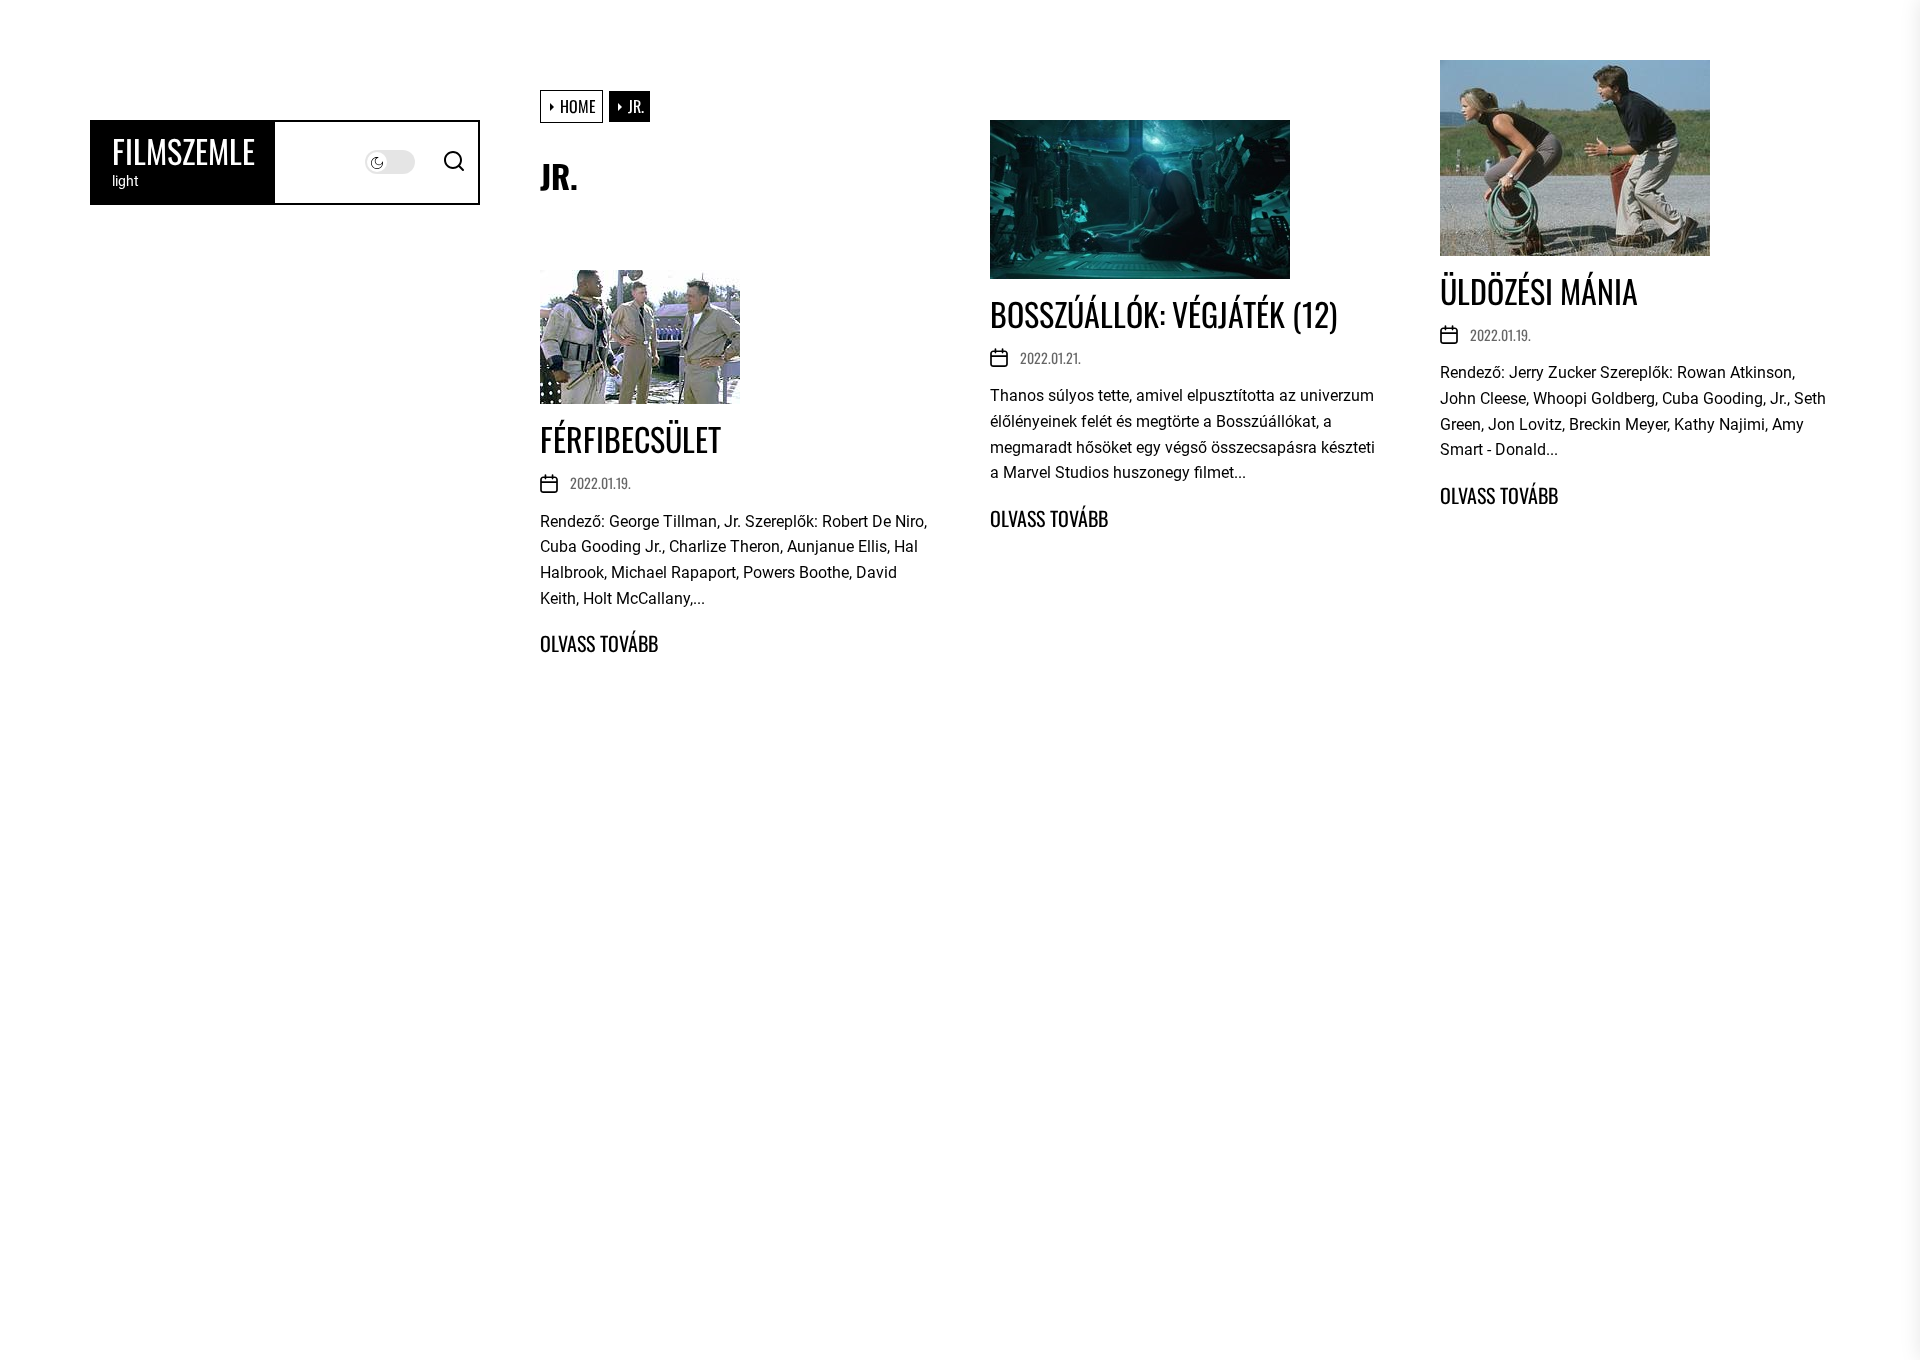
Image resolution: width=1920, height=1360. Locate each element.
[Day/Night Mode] (390, 162)
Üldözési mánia (1539, 290)
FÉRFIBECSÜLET (630, 438)
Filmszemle (183, 151)
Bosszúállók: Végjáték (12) (1163, 313)
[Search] (454, 162)
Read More (1049, 518)
